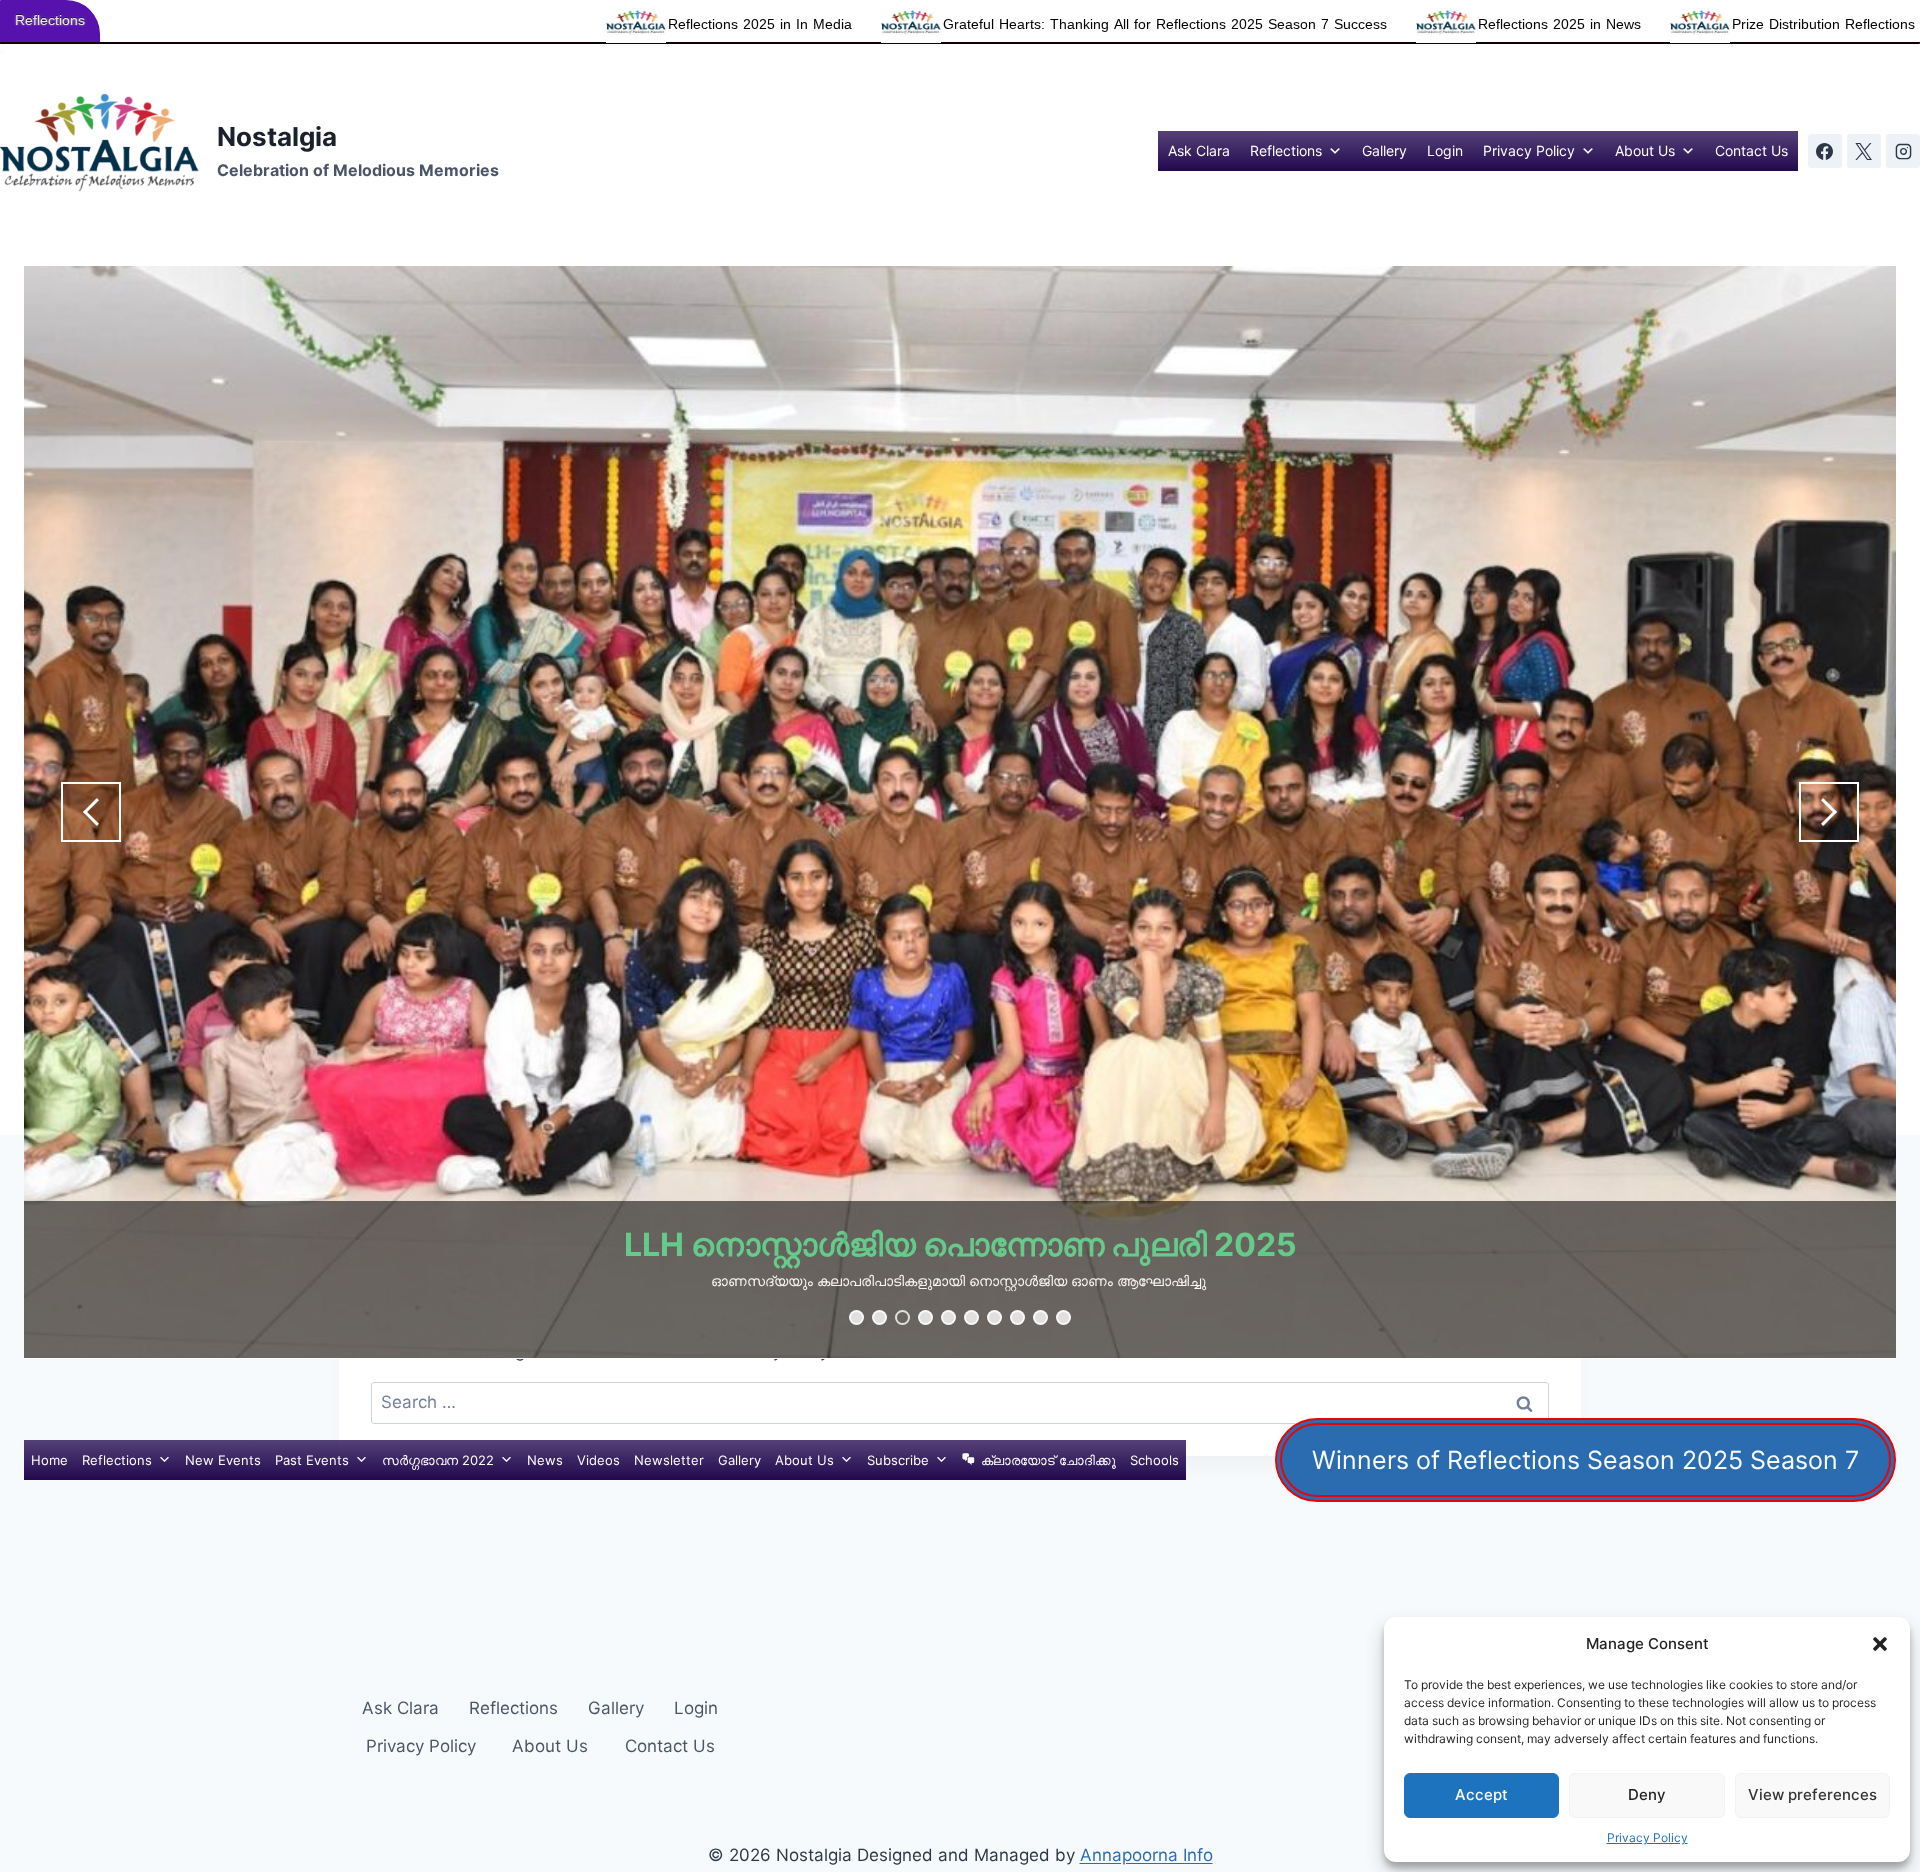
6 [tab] (971, 1317)
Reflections (1286, 150)
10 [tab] (1063, 1317)
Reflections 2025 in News (1205, 24)
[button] (1880, 1644)
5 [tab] (948, 1317)
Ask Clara (1199, 150)
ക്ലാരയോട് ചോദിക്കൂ (1048, 1460)
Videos (598, 1460)
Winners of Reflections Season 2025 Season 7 (1585, 1460)
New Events (223, 1460)
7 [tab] (994, 1317)
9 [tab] (1040, 1317)
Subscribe (898, 1460)
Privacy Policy (1647, 1837)
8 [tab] (1017, 1317)
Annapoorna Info (1146, 1855)
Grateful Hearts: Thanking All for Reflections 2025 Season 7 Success (811, 24)
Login (1445, 150)
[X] (1864, 151)
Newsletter (669, 1460)
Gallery (1384, 150)
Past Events (312, 1460)
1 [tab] (856, 1317)
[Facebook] (1825, 151)
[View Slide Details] (960, 812)
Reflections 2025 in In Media (406, 24)
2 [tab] (879, 1317)
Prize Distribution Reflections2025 (1485, 24)
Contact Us (1751, 150)
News (545, 1460)
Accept (1481, 1794)
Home (49, 1460)
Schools (1154, 1460)
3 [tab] (902, 1317)
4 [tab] (925, 1317)
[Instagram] (1903, 151)
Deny (1647, 1794)
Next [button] (1829, 812)
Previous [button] (91, 812)
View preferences (1812, 1794)
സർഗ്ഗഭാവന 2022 (438, 1460)
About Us (1645, 150)
